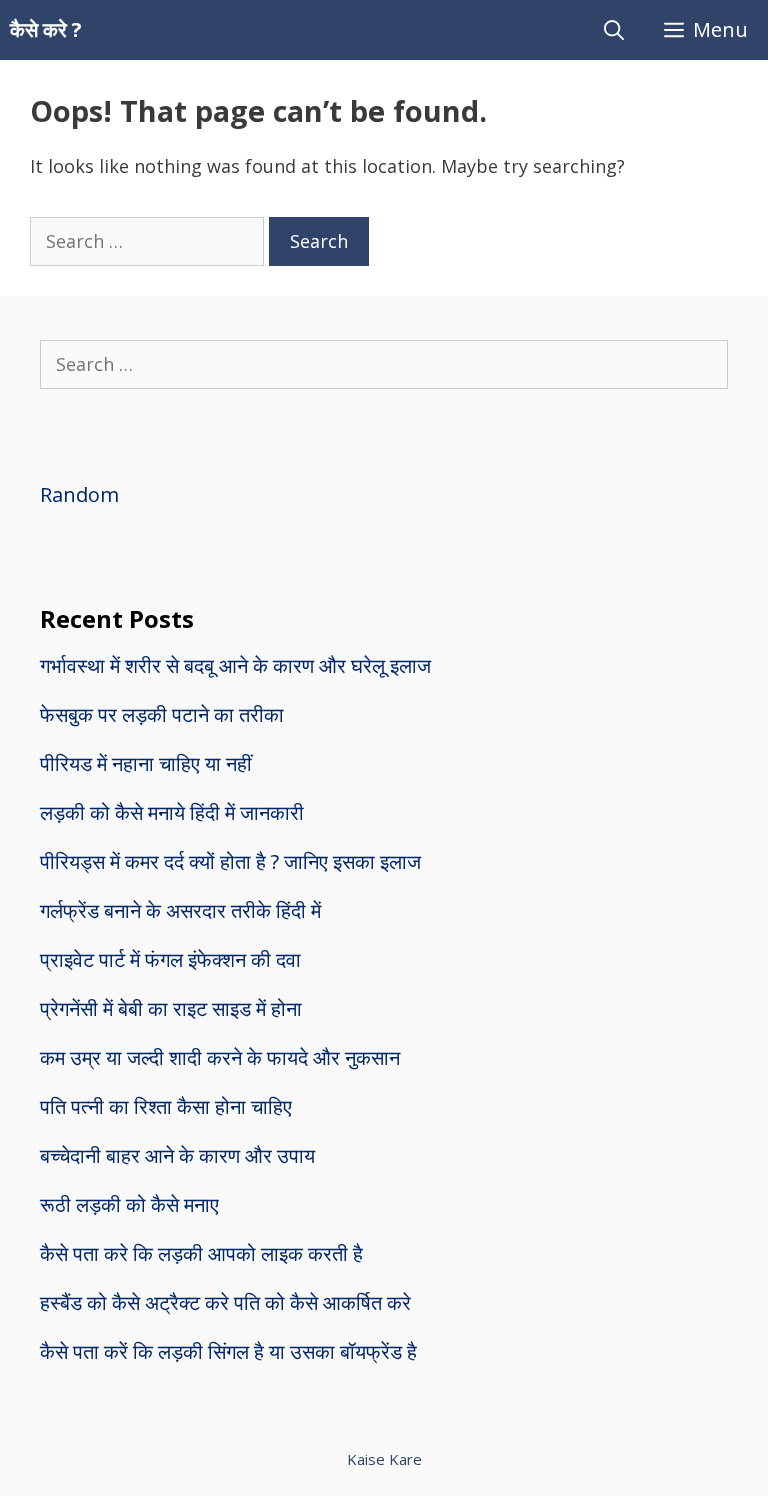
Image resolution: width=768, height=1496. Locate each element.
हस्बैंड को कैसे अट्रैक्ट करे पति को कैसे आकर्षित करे (225, 1302)
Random (79, 494)
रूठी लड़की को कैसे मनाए (129, 1204)
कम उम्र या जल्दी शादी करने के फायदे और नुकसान (220, 1057)
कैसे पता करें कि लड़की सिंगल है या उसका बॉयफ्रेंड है (228, 1351)
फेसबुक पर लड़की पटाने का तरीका (162, 714)
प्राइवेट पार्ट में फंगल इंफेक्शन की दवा (170, 959)
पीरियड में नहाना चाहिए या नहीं (146, 763)
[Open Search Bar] (614, 30)
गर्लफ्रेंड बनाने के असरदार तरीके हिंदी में (180, 910)
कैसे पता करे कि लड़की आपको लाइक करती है (201, 1253)
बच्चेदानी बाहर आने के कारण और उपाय (177, 1155)
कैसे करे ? (46, 29)
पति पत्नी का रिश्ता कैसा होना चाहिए (166, 1106)
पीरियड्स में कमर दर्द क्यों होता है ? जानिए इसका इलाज (230, 861)
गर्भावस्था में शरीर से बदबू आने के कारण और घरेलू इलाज (235, 665)
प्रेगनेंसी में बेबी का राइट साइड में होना (171, 1008)
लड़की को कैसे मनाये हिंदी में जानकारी (172, 812)
